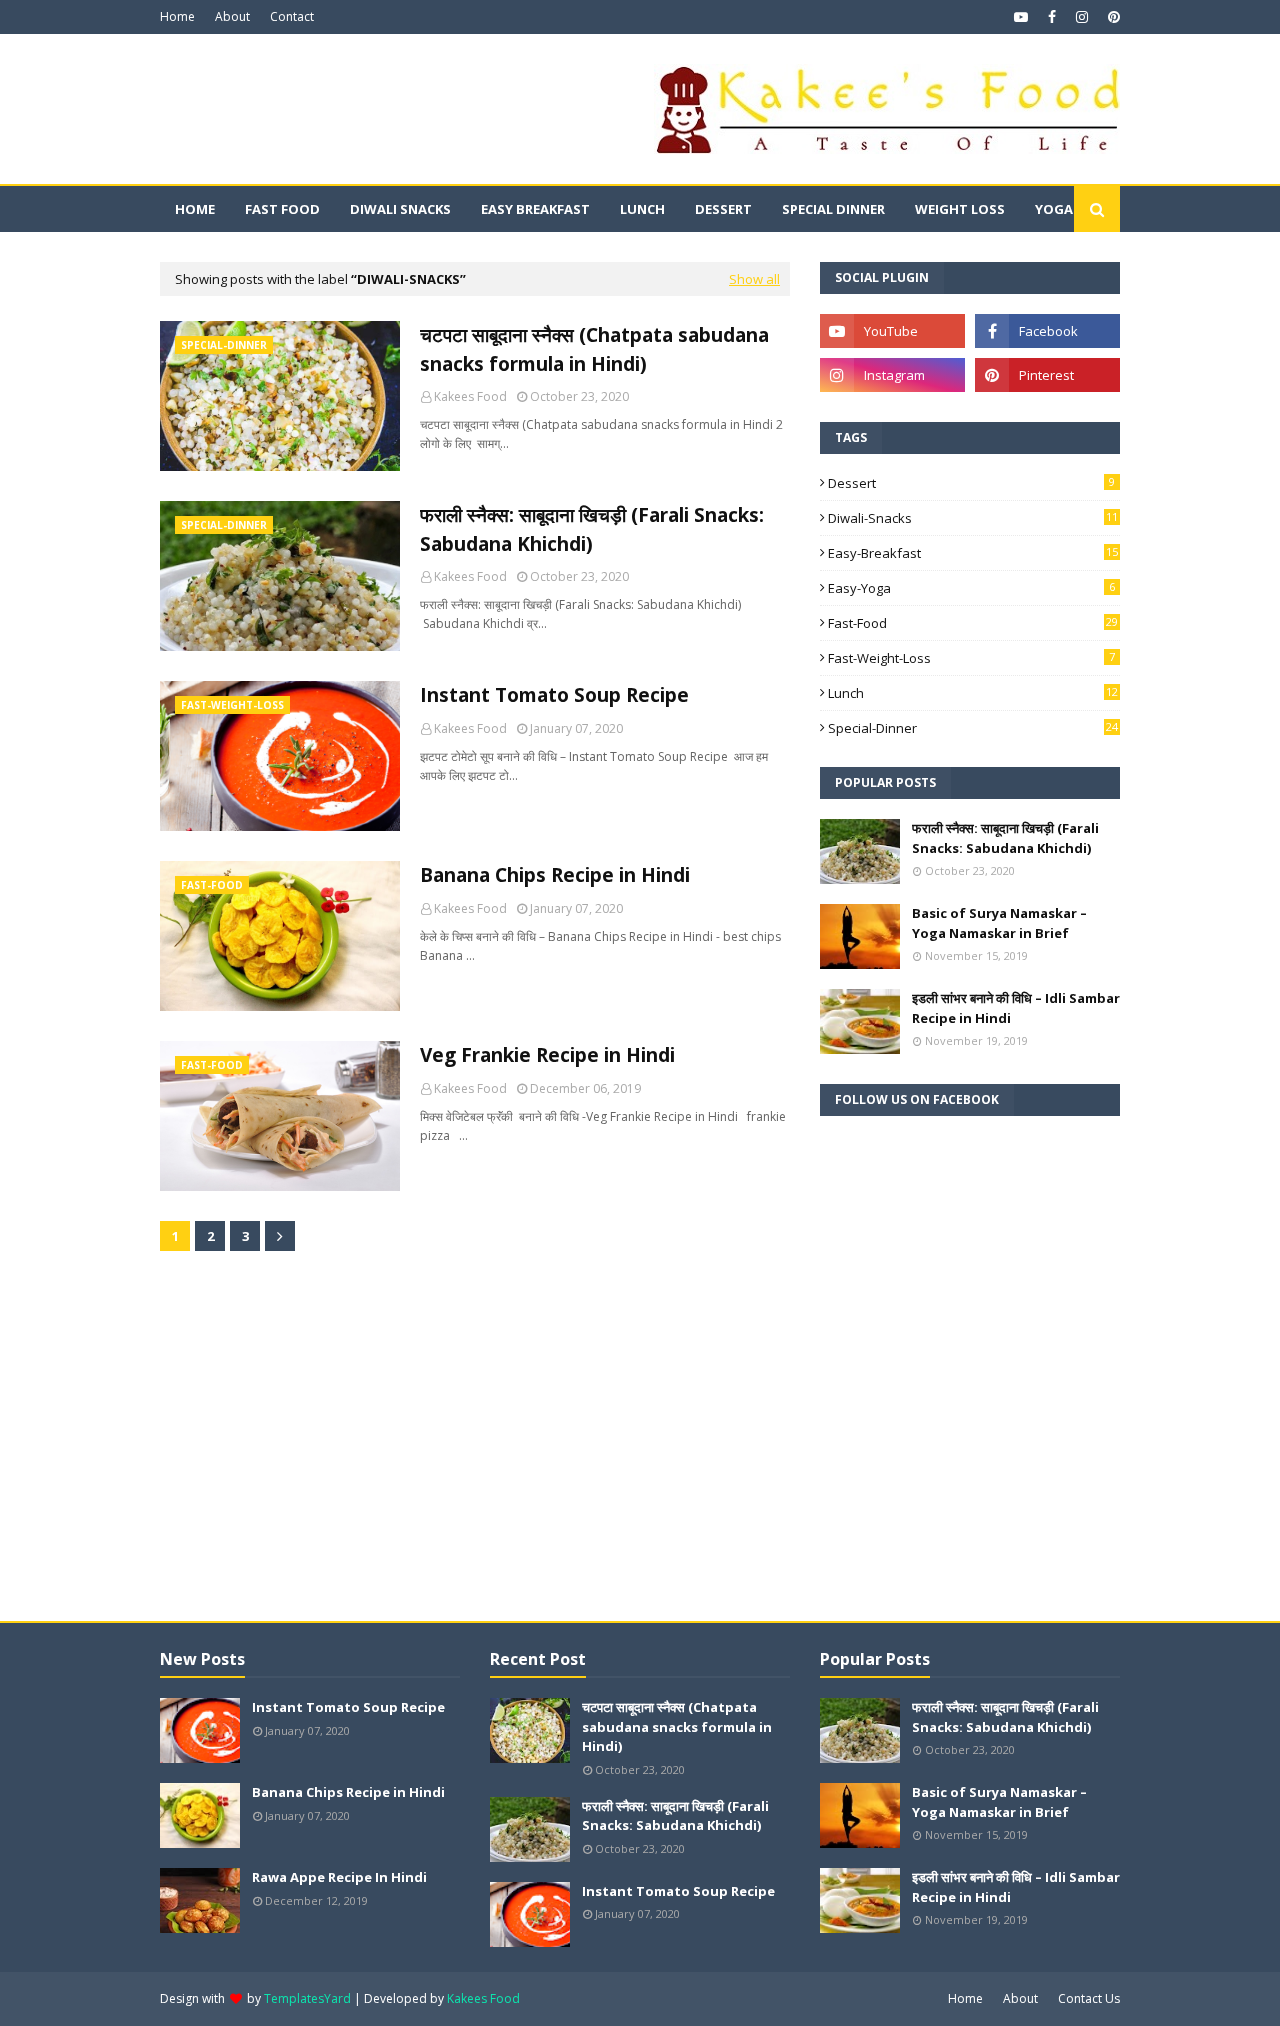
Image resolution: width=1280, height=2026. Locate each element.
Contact (292, 16)
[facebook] (1052, 17)
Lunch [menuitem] (642, 209)
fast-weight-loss (971, 658)
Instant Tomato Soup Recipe (554, 695)
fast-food (973, 623)
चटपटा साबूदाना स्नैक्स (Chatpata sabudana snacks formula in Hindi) (594, 349)
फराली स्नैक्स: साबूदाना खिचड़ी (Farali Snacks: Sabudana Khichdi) (592, 529)
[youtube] (1021, 17)
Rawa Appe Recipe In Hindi (339, 1877)
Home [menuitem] (195, 209)
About (232, 16)
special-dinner (973, 728)
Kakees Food (470, 396)
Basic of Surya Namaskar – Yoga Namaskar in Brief (999, 923)
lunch (973, 693)
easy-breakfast (973, 553)
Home (177, 16)
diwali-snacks (973, 518)
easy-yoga (971, 588)
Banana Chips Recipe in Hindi (555, 875)
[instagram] (1082, 17)
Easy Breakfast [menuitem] (535, 209)
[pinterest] (1111, 17)
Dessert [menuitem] (723, 209)
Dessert (971, 483)
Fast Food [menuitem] (282, 209)
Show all (754, 279)
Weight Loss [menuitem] (960, 209)
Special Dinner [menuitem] (833, 209)
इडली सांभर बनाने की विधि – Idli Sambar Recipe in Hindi (1016, 1008)
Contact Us (1089, 1998)
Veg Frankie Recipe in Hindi (547, 1055)
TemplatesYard (307, 1998)
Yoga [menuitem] (1054, 209)
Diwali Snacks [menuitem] (400, 209)
